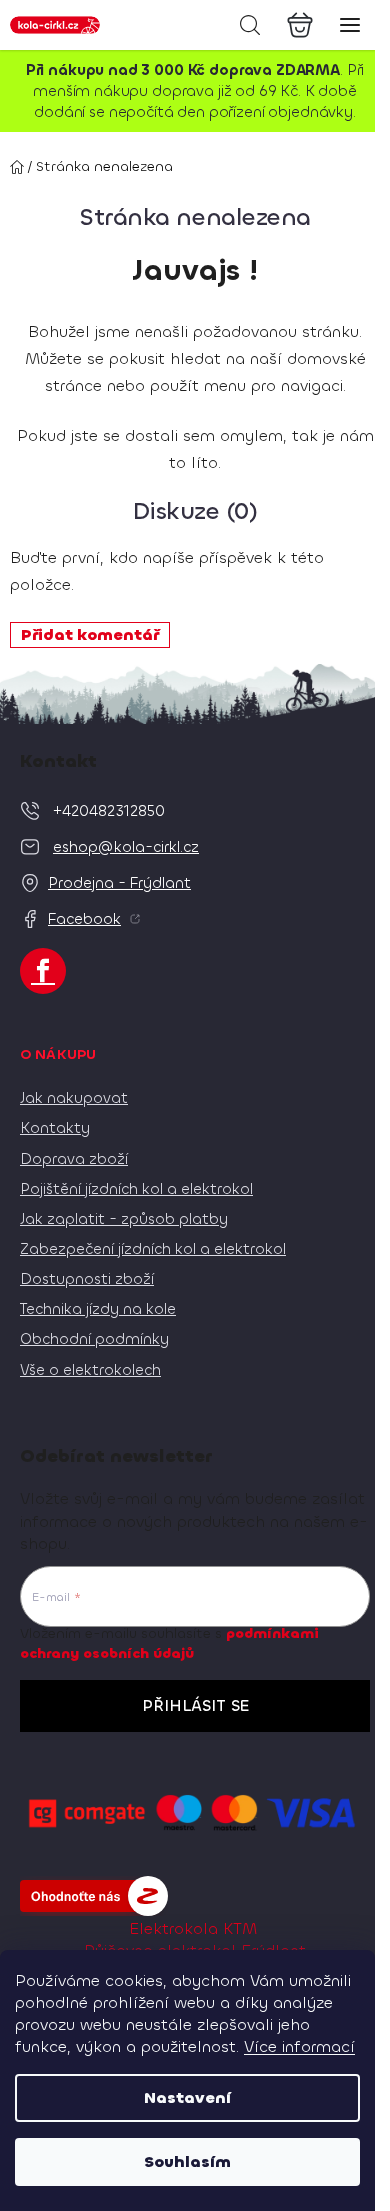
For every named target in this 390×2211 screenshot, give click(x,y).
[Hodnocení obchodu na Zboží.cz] (94, 1896)
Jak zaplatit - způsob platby (124, 1219)
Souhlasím (187, 2161)
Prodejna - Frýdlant (119, 883)
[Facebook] (43, 971)
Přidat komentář (90, 634)
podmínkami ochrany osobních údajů (169, 1643)
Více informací (299, 2046)
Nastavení (187, 2097)
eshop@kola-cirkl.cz (126, 847)
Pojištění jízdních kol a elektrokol (136, 1189)
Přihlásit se (195, 1705)
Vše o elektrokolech (90, 1370)
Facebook (84, 919)
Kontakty (55, 1128)
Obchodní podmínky (94, 1339)
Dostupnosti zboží (87, 1279)
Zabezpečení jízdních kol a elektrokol (153, 1249)
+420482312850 (109, 811)
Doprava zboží (74, 1159)
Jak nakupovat (74, 1098)
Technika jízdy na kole (98, 1309)
